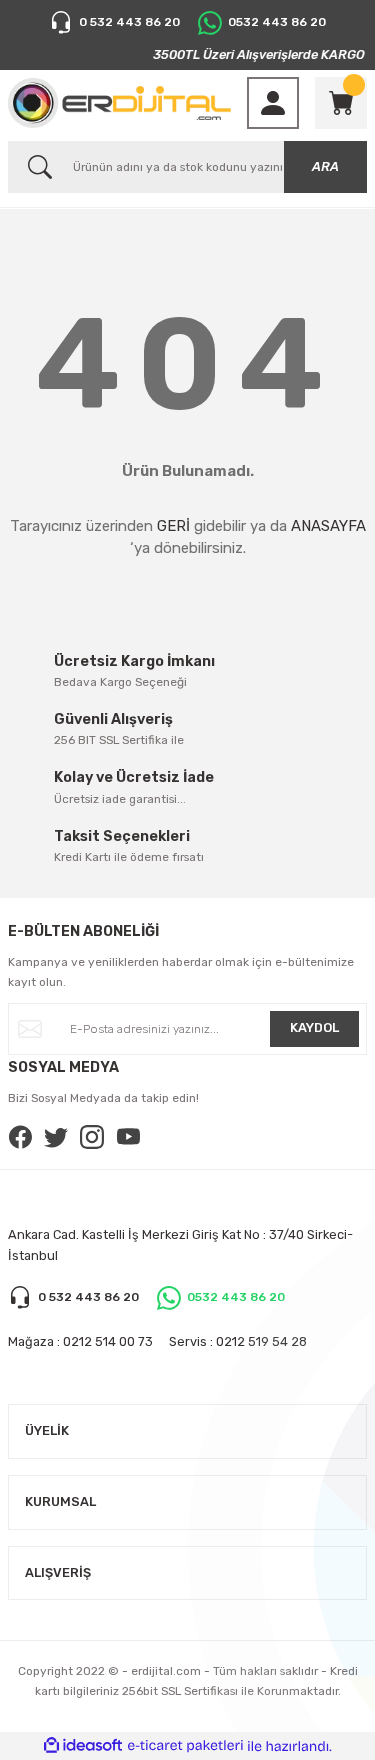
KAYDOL (314, 1027)
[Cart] (341, 103)
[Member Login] (273, 103)
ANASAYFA (328, 526)
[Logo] (119, 103)
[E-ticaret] (185, 1746)
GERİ (173, 526)
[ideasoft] (83, 1746)
